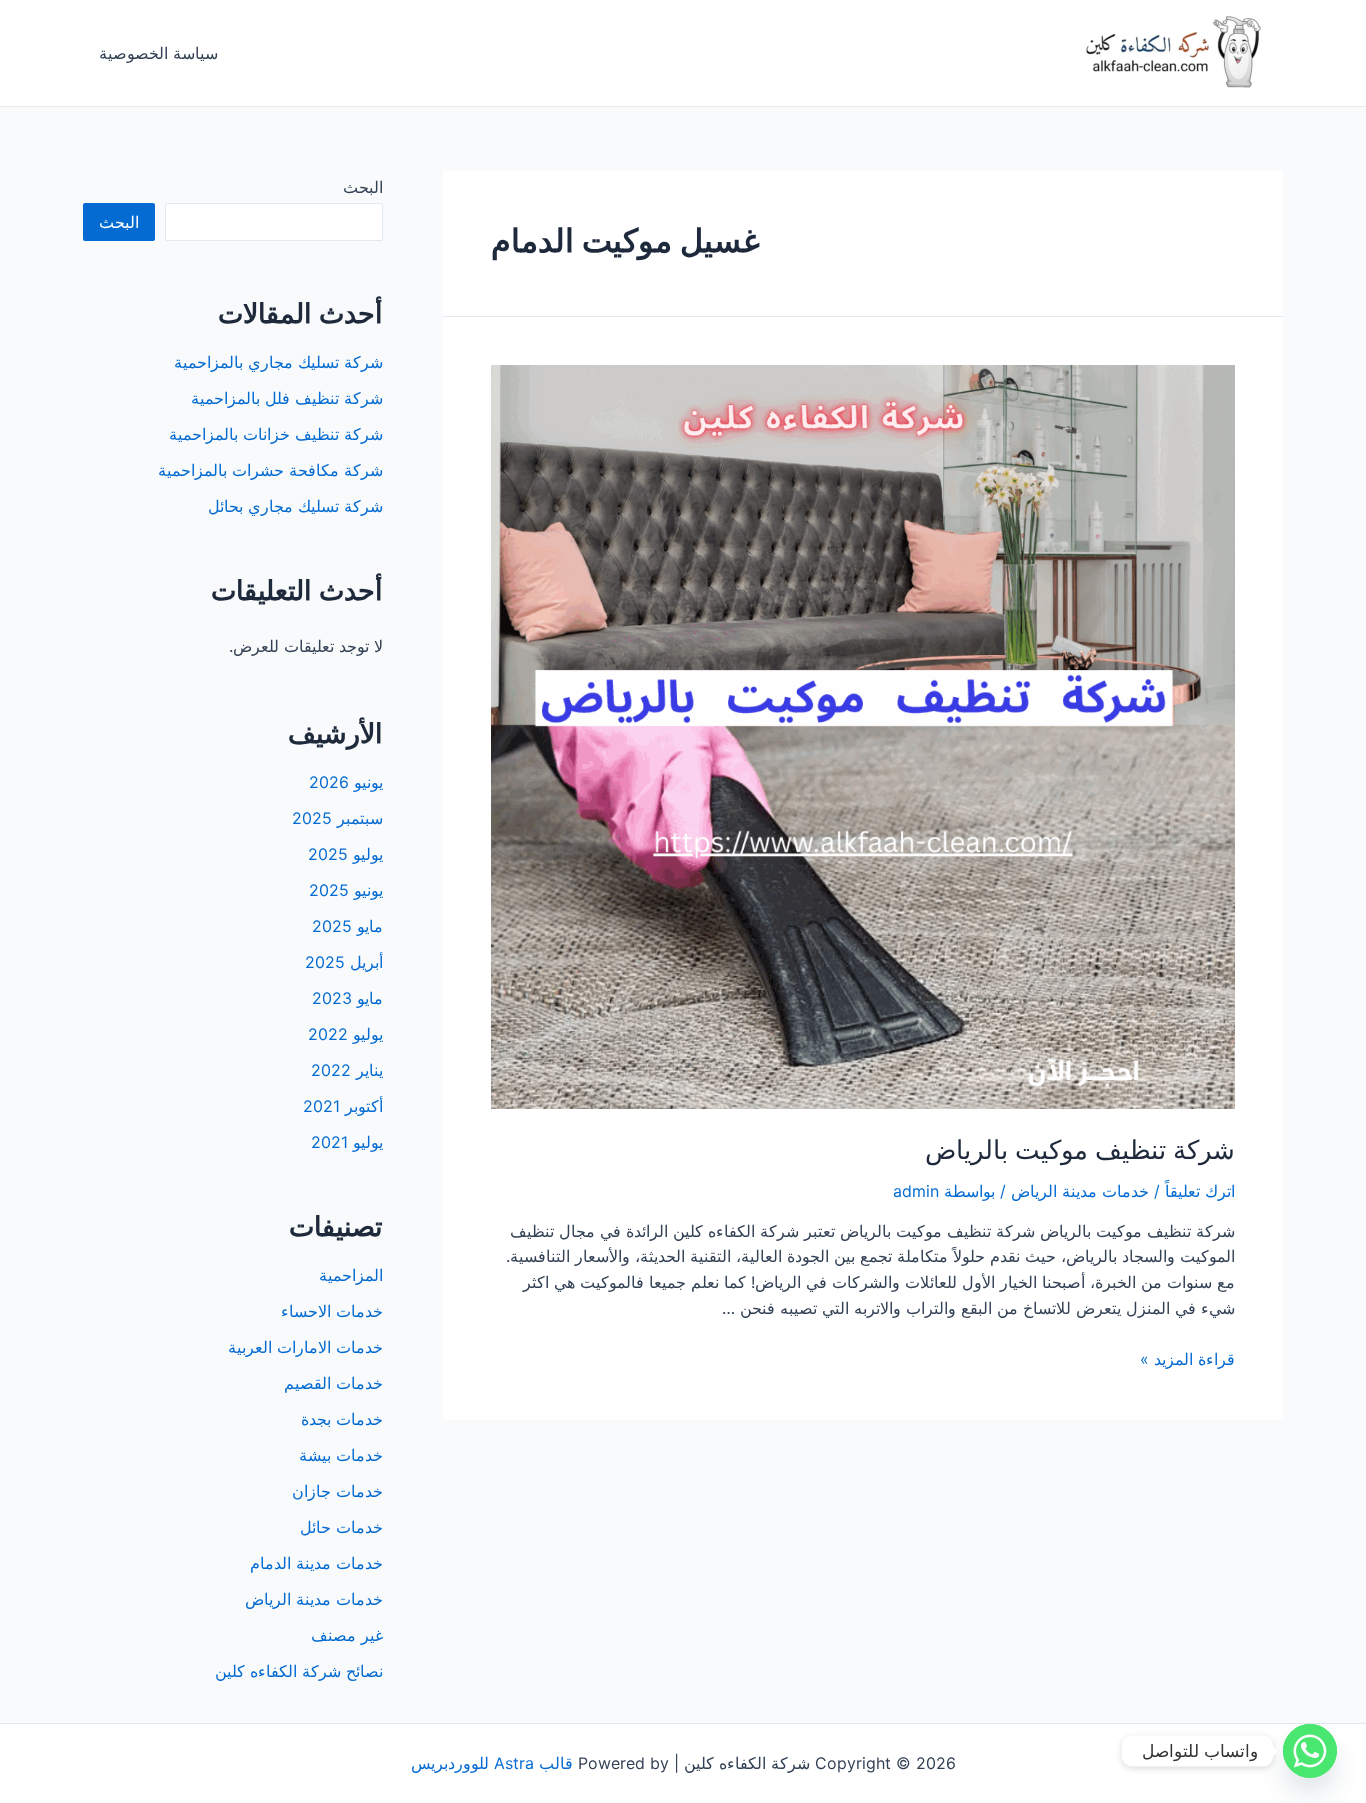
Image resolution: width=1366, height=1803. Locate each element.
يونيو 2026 (346, 782)
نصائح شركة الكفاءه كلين (299, 1671)
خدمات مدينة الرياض (1080, 1191)
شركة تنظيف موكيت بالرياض (1080, 1149)
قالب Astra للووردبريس (492, 1763)
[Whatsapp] (1310, 1751)
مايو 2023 (347, 998)
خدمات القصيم (333, 1383)
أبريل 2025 (344, 962)
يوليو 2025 (345, 854)
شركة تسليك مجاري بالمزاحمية (278, 362)
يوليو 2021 (347, 1142)
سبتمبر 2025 (337, 818)
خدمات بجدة (342, 1419)
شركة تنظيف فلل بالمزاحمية (287, 398)
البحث (363, 187)
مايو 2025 (347, 926)
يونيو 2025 (346, 890)
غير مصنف (347, 1635)
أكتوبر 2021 (343, 1106)
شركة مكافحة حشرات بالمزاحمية (270, 470)
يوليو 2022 (345, 1034)
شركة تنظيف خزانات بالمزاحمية (276, 434)
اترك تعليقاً (1200, 1191)
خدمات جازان (337, 1491)
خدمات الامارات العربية (305, 1347)
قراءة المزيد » (1187, 1359)
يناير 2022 (347, 1070)
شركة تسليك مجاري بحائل (295, 506)
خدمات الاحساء (332, 1311)
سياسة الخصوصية (158, 53)
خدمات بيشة (341, 1455)
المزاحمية (351, 1275)
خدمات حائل (341, 1527)
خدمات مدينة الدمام (316, 1563)
